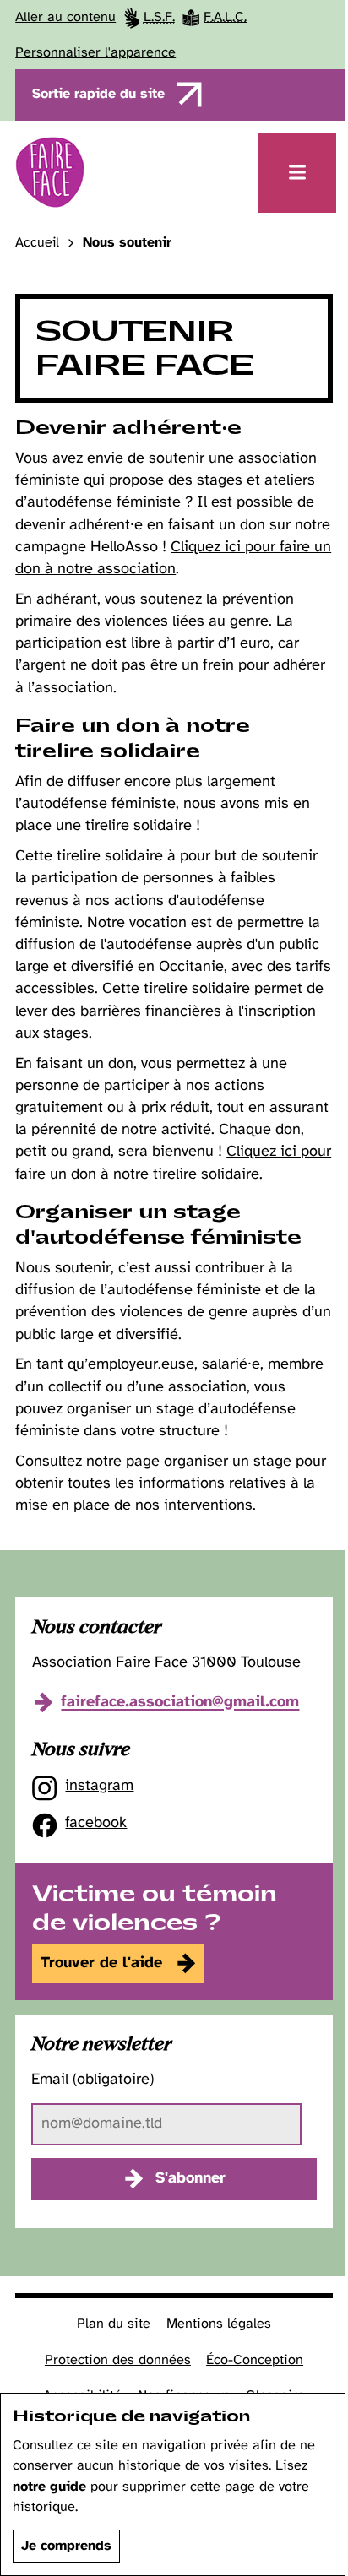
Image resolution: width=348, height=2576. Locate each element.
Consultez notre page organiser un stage (153, 1462)
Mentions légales (219, 2324)
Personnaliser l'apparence (95, 53)
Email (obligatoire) (92, 2080)
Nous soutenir (127, 243)
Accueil (37, 243)
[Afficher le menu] (297, 173)
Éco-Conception (255, 2360)
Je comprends (66, 2546)
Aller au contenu (65, 17)
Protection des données (118, 2360)
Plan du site (114, 2324)
